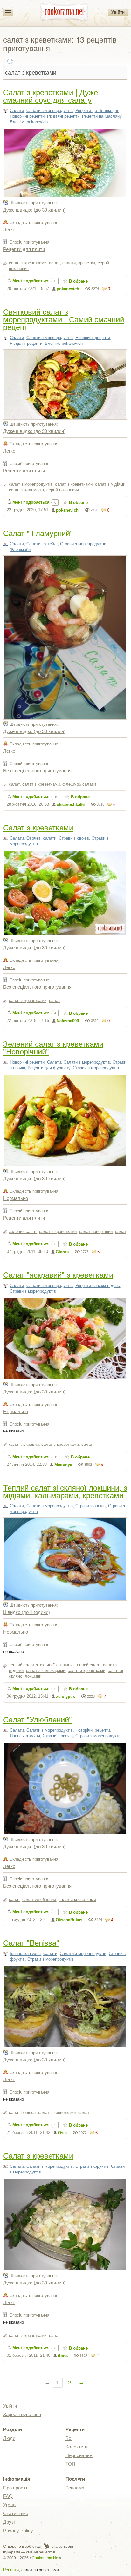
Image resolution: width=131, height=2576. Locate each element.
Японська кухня (25, 1736)
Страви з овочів (74, 838)
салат (54, 263)
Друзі (9, 2522)
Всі (69, 2438)
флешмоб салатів (79, 784)
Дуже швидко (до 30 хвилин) (34, 210)
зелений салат (23, 1232)
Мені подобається (31, 281)
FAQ (8, 2496)
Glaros (62, 1252)
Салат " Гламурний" (38, 533)
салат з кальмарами (46, 1671)
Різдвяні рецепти (63, 116)
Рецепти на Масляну (102, 116)
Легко (9, 229)
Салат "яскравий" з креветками (58, 1274)
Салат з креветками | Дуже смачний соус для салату (51, 96)
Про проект (15, 2488)
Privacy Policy (18, 2530)
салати (69, 263)
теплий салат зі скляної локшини (41, 1665)
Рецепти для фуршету (49, 1068)
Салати (17, 111)
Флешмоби (20, 550)
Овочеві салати (41, 838)
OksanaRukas (69, 1920)
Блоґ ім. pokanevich (29, 122)
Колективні (77, 2447)
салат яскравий (24, 1444)
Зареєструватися (22, 2414)
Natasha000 (68, 1021)
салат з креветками (28, 263)
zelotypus (65, 1697)
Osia (62, 2133)
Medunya (63, 1465)
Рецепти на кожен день (98, 1285)
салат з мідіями (110, 484)
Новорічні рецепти (27, 116)
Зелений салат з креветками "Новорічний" (53, 1047)
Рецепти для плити (24, 249)
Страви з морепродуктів (83, 544)
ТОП (70, 2464)
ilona (63, 2356)
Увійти (118, 12)
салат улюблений (39, 1900)
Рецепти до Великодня (97, 111)
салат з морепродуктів (31, 484)
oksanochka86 (71, 805)
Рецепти (11, 2570)
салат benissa (22, 2112)
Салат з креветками (38, 827)
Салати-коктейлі (42, 544)
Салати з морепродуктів (50, 111)
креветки (87, 263)
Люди (9, 2438)
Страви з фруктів (92, 2166)
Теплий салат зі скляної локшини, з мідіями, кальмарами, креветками (65, 1491)
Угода (9, 2505)
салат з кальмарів (26, 490)
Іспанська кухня (25, 1953)
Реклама (75, 2488)
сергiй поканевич (63, 490)
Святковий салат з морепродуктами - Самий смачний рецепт (64, 319)
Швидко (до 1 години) (27, 1612)
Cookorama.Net (45, 2558)
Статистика (16, 2513)
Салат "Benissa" (31, 1942)
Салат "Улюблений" (38, 1719)
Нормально (16, 1198)
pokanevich (68, 289)
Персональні (79, 2455)
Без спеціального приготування (37, 770)
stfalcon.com (62, 2547)
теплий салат (88, 1665)
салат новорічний (96, 1232)
